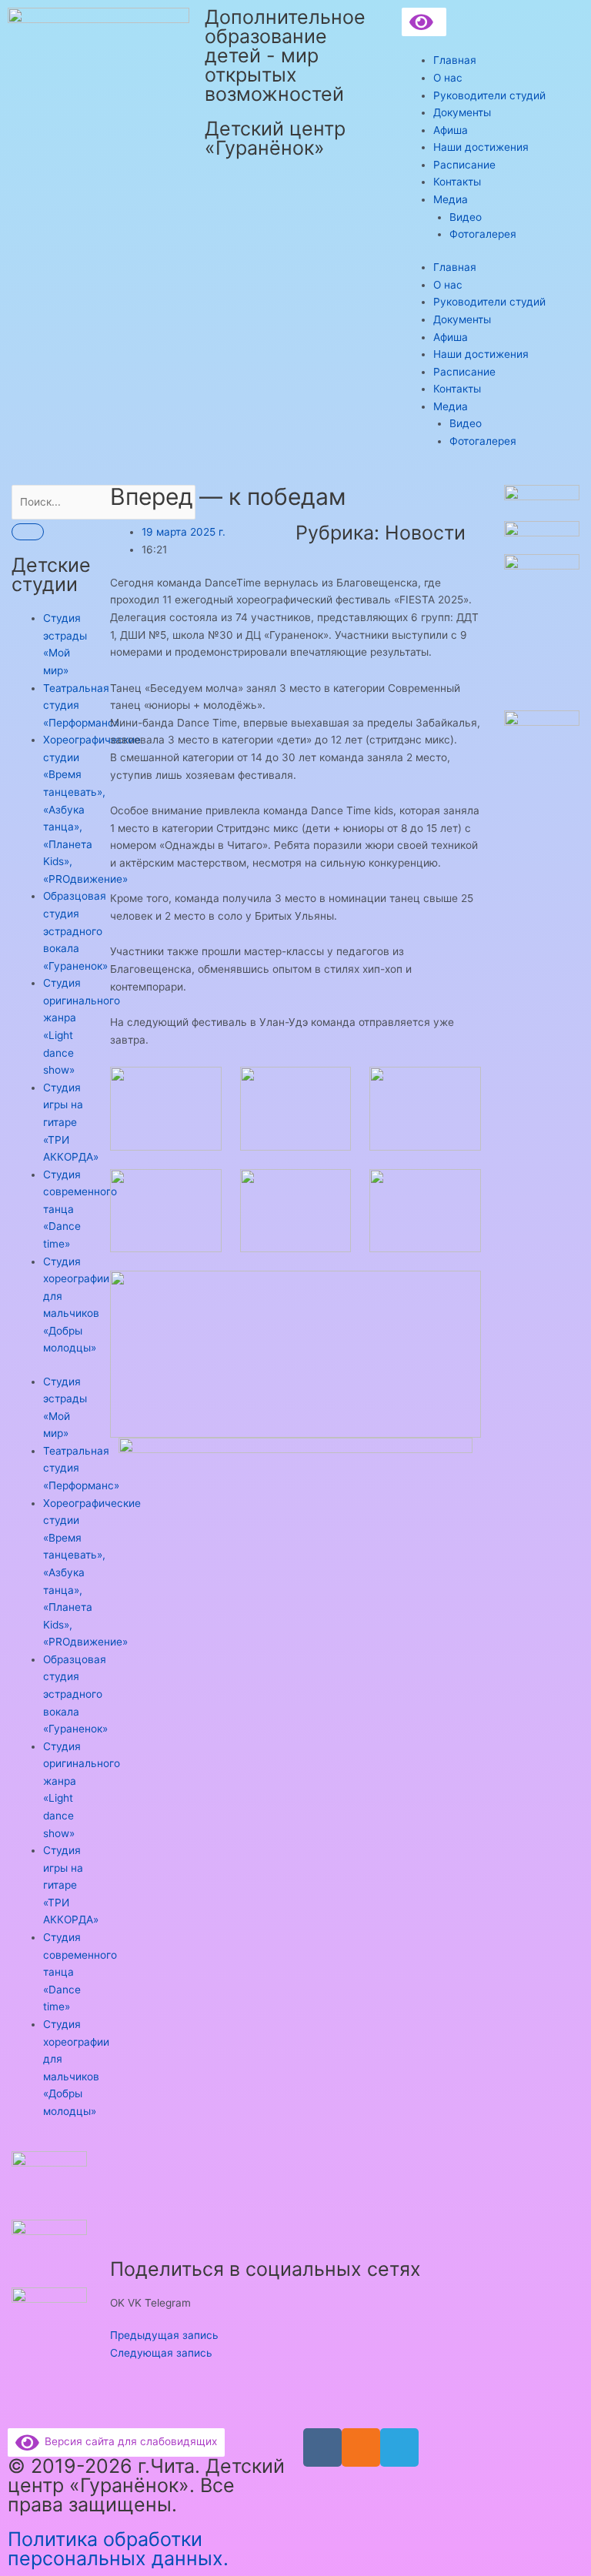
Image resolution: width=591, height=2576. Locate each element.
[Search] (28, 532)
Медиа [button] (451, 199)
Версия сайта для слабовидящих (128, 2441)
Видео (466, 217)
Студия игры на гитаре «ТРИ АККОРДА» (71, 1122)
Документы (462, 112)
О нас (448, 78)
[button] (117, 2303)
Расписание (464, 165)
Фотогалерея (483, 234)
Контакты (457, 182)
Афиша (451, 130)
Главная (455, 60)
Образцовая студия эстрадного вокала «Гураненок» (75, 931)
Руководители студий (489, 95)
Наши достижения (481, 147)
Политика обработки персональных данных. (118, 2549)
